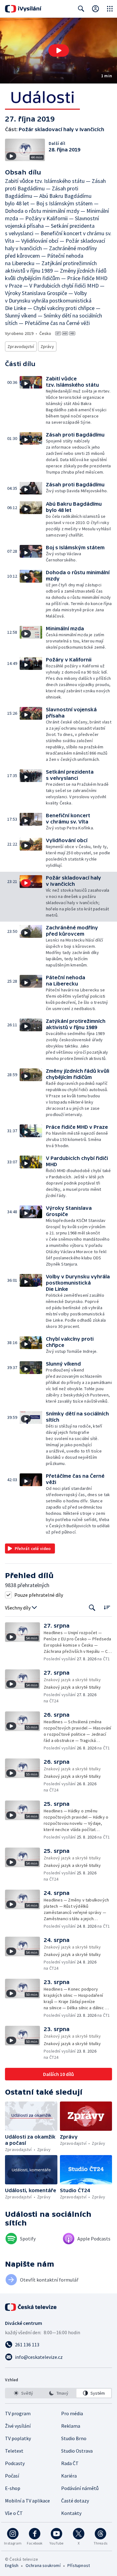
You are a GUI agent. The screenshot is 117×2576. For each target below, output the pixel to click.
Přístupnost (79, 2565)
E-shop (13, 2488)
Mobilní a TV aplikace (27, 2501)
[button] (58, 51)
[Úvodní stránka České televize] (31, 2307)
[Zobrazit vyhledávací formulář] (81, 9)
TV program (18, 2413)
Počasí (12, 2476)
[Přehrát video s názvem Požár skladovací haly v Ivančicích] (59, 50)
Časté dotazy (75, 2501)
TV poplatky (18, 2438)
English (12, 2565)
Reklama (71, 2426)
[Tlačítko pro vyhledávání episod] (92, 1608)
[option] (23, 2393)
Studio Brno (74, 2438)
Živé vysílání (18, 2426)
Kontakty (71, 2513)
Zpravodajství (21, 346)
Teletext (14, 2451)
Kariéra (69, 2476)
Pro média (72, 2413)
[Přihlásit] (95, 9)
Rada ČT (70, 2463)
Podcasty (15, 2463)
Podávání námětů (80, 2488)
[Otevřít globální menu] (110, 9)
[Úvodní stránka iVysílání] (23, 9)
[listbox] (58, 2393)
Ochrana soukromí (43, 2565)
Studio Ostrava (77, 2451)
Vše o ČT (14, 2513)
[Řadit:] (107, 1607)
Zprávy (47, 346)
